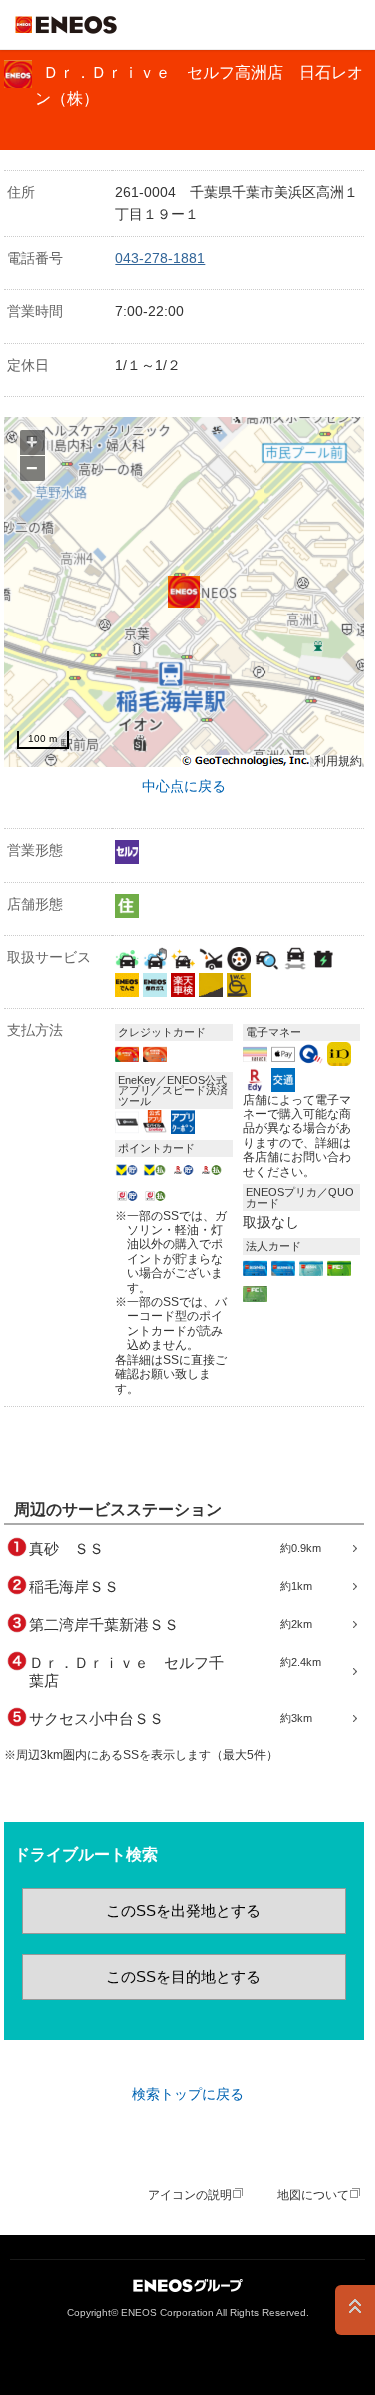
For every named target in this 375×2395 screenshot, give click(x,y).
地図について (313, 2195)
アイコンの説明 (190, 2195)
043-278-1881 (160, 258)
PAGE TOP (355, 2310)
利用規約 (338, 761)
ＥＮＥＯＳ (66, 25)
